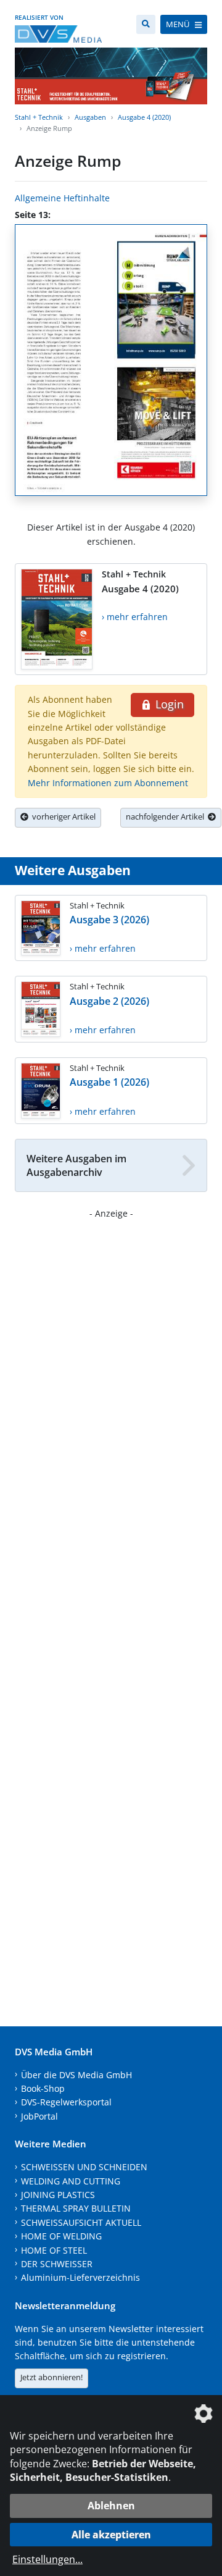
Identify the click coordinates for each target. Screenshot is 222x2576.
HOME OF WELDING (61, 2236)
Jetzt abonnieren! (51, 2377)
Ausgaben (90, 117)
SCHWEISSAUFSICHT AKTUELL (81, 2222)
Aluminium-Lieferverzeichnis (80, 2277)
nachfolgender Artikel (167, 816)
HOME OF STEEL (54, 2250)
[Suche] (146, 24)
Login (168, 704)
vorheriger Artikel (62, 816)
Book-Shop (43, 2088)
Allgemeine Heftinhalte (62, 198)
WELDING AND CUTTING (71, 2181)
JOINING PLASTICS (58, 2195)
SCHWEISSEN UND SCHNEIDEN (84, 2167)
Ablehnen (111, 2506)
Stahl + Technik (39, 117)
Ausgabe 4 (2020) (144, 117)
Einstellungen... (47, 2559)
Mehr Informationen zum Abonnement (108, 783)
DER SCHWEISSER (57, 2264)
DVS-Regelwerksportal (66, 2102)
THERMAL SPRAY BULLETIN (76, 2208)
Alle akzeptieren (111, 2535)
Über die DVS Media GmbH (76, 2075)
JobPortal (39, 2116)
